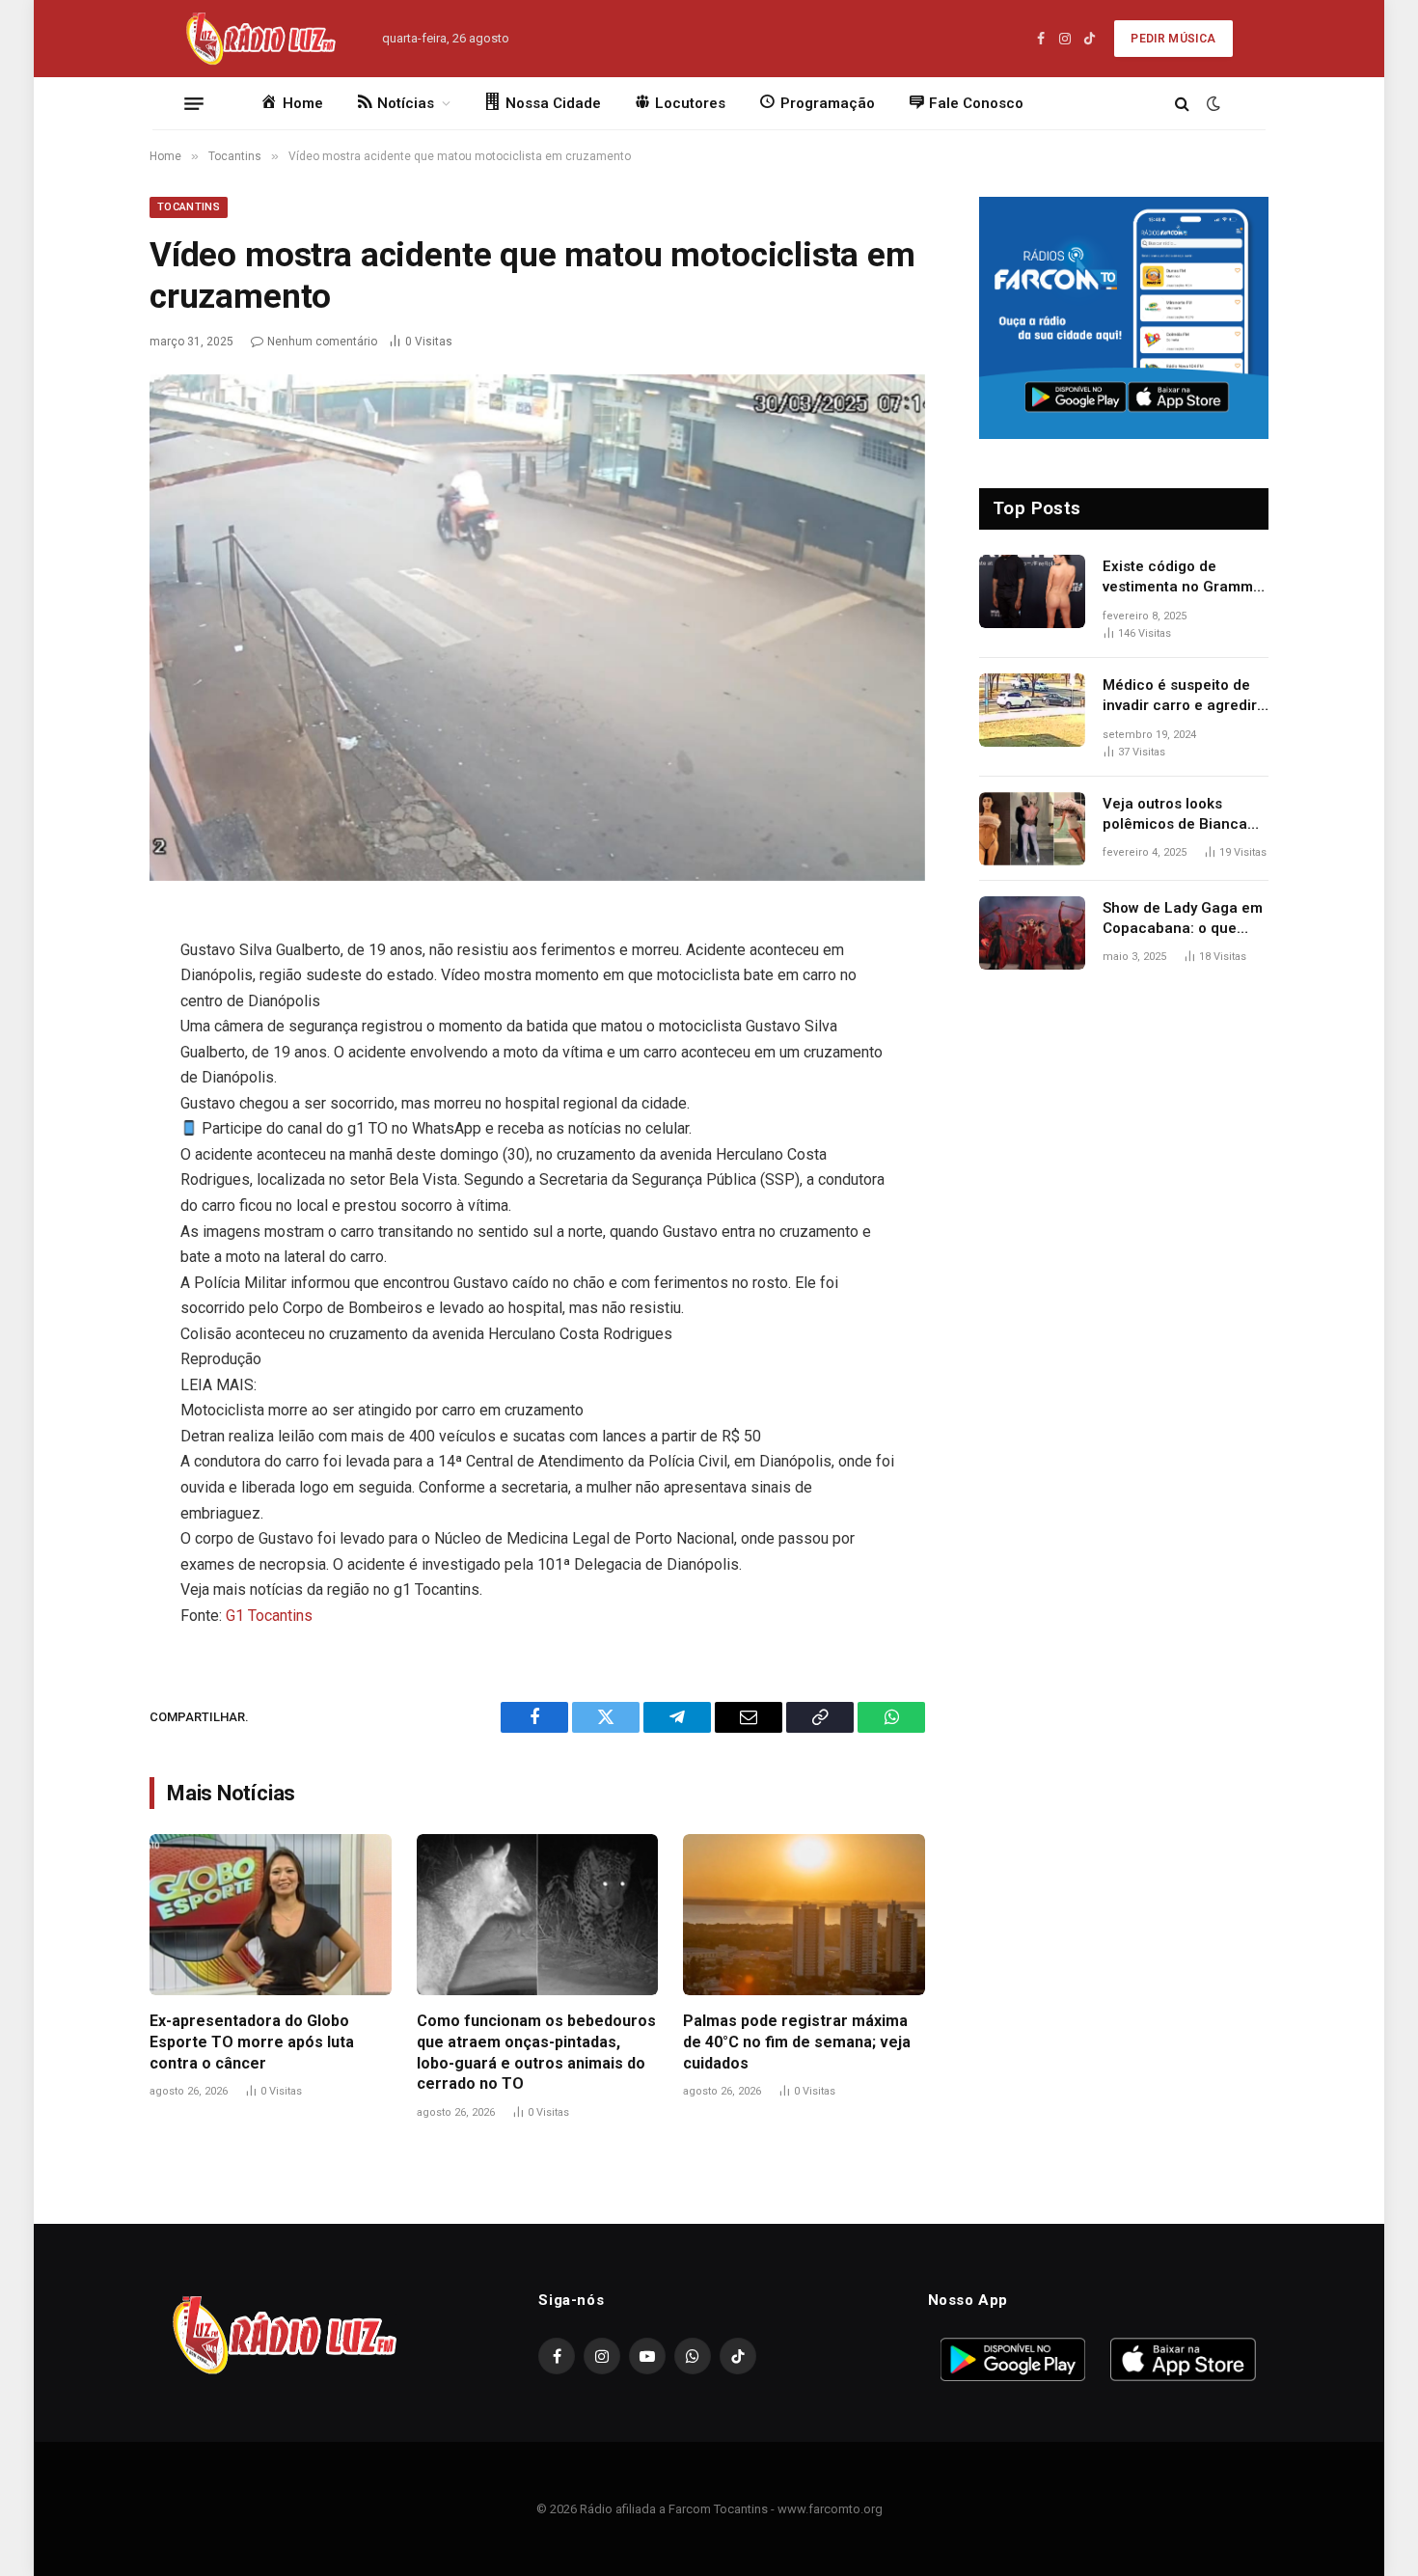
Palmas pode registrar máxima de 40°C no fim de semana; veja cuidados (797, 2042)
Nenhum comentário (322, 342)
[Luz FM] (259, 39)
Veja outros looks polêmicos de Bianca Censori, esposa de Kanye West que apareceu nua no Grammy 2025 (1175, 815)
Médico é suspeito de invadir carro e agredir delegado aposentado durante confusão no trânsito (1180, 697)
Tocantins (189, 207)
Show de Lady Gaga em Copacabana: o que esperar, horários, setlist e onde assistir (1183, 919)
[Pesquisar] (1182, 104)
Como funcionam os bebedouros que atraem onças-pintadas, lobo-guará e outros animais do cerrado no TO (536, 2052)
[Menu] (194, 103)
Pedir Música (1173, 39)
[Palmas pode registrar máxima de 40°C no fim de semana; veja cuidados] (804, 1915)
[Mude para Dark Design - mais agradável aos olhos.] (1212, 103)
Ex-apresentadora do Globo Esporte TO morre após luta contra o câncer (252, 2042)
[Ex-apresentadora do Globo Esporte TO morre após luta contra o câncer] (271, 1915)
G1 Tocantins (269, 1616)
